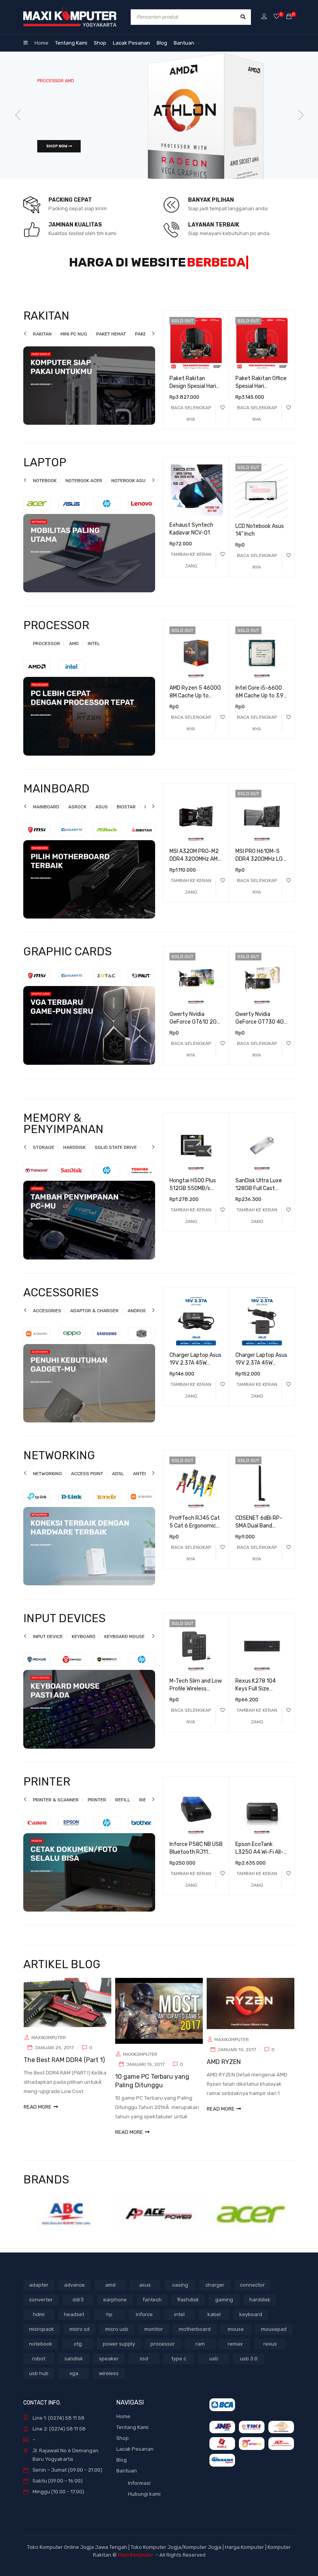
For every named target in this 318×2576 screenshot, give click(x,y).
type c (179, 2368)
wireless (109, 2383)
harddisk (260, 2309)
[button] (191, 569)
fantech (152, 2309)
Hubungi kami (144, 2503)
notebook (41, 2353)
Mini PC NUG (74, 343)
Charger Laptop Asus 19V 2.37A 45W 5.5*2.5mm (261, 1372)
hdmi (39, 2324)
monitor (154, 2338)
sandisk (74, 2368)
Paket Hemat (111, 343)
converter (41, 2309)
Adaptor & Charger (94, 1320)
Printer (97, 1809)
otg (78, 2353)
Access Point (87, 1483)
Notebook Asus (130, 490)
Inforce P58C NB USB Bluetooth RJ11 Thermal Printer (196, 1861)
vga (74, 2383)
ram (200, 2353)
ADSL (118, 1483)
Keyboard (84, 1646)
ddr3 (78, 2309)
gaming (224, 2309)
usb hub (39, 2383)
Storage (44, 1157)
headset (74, 2324)
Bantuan (127, 2480)
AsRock (77, 816)
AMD (74, 653)
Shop (123, 2447)
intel (179, 2324)
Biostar (126, 816)
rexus (270, 2353)
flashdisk (188, 2309)
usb (214, 2368)
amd (110, 2294)
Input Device (48, 1646)
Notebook (45, 490)
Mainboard (46, 816)
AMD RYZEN (224, 2071)
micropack (41, 2338)
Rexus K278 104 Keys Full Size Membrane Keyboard (261, 1698)
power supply (119, 2353)
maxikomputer (49, 2047)
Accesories (47, 1320)
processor (163, 2353)
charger (215, 2294)
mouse (236, 2338)
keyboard (251, 2324)
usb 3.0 (249, 2368)
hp (109, 2324)
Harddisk (74, 1157)
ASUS (102, 816)
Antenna (143, 1483)
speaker (109, 2368)
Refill (123, 1809)
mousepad (274, 2338)
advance (74, 2294)
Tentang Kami (132, 2437)
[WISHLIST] (223, 417)
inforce (144, 2324)
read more (38, 2116)
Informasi (139, 2492)
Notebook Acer (84, 490)
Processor (47, 653)
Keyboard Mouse (124, 1646)
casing (180, 2294)
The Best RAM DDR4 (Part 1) (64, 2069)
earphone (115, 2309)
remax (235, 2353)
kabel (214, 2324)
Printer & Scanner (56, 1809)
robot (39, 2368)
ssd (144, 2368)
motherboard (195, 2338)
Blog (122, 2469)
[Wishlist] (277, 17)
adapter (39, 2294)
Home (123, 2426)
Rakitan (42, 343)
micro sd (79, 2338)
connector (252, 2294)
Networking (48, 1483)
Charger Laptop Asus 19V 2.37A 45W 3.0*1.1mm (195, 1372)
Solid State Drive (116, 1157)
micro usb (117, 2338)
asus (145, 2294)
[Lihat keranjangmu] (289, 17)
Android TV (141, 1320)
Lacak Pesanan (135, 2458)
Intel (94, 653)
